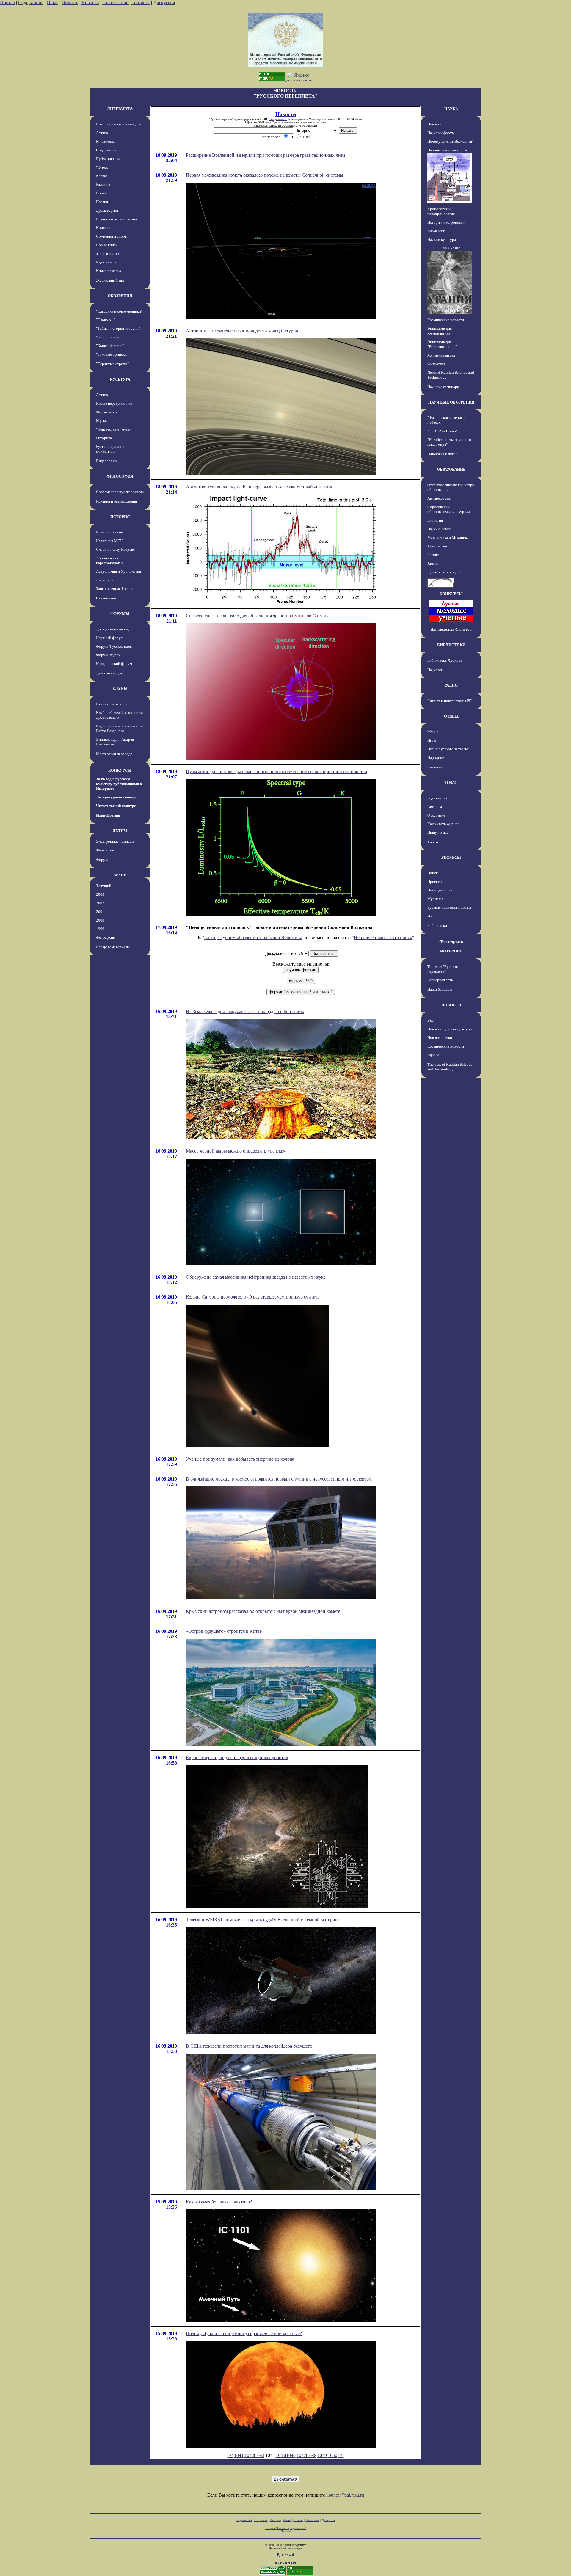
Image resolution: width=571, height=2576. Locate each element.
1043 (260, 2455)
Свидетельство (278, 119)
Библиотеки (437, 926)
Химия (433, 563)
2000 (100, 920)
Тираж (433, 842)
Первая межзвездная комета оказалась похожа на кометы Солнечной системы (265, 175)
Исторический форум (114, 664)
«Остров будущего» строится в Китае (224, 1631)
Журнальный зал (110, 280)
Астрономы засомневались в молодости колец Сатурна (242, 331)
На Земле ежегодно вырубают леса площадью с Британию (245, 1011)
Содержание (31, 3)
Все (430, 1020)
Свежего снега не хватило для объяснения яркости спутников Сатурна (258, 616)
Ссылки (298, 2520)
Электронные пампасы (115, 841)
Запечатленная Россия (115, 589)
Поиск (433, 873)
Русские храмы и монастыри (110, 449)
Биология (435, 520)
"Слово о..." (106, 320)
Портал (7, 3)
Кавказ (102, 176)
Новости (90, 3)
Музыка (103, 421)
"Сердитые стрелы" (112, 364)
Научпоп (435, 670)
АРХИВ (120, 875)
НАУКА (451, 109)
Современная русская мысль (120, 492)
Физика (433, 555)
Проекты (435, 882)
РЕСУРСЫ (451, 857)
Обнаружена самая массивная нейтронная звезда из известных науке (256, 1277)
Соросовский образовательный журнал (449, 509)
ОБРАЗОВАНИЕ (451, 469)
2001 (100, 912)
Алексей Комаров (291, 2548)
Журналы (435, 899)
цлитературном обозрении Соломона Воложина (253, 937)
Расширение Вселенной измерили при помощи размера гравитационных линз (266, 155)
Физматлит (436, 364)
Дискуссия (164, 3)
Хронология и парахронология (110, 560)
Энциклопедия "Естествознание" (442, 344)
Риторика (104, 438)
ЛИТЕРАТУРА (120, 109)
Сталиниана (106, 598)
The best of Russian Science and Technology (450, 1067)
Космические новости (446, 320)
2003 (100, 894)
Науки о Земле (439, 529)
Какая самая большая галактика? (219, 2202)
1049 (322, 2455)
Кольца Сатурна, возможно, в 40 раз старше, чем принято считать (253, 1297)
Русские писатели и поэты (449, 907)
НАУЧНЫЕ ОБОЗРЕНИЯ (451, 402)
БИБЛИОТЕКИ (451, 645)
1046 (291, 2455)
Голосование (116, 3)
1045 (280, 2455)
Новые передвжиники (114, 403)
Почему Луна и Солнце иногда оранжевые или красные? (244, 2334)
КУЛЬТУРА (120, 379)
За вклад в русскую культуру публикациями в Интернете (119, 784)
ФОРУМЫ (120, 614)
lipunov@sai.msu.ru (345, 2495)
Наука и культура (442, 240)
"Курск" (103, 167)
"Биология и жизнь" (444, 454)
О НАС (451, 782)
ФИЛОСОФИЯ (120, 476)
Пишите (70, 3)
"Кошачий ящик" (110, 346)
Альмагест (105, 580)
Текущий (104, 886)
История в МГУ (109, 541)
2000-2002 (451, 248)
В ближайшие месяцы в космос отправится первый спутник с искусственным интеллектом (279, 1479)
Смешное (435, 767)
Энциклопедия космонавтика (440, 331)
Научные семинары (444, 387)
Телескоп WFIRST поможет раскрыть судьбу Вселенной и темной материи (262, 1920)
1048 (312, 2455)
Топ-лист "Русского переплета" (443, 969)
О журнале (436, 815)
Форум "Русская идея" (115, 646)
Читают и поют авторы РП (450, 701)
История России (110, 532)
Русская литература (444, 572)
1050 (332, 2455)
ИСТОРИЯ (120, 517)
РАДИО (451, 685)
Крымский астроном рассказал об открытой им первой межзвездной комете (263, 1611)
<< (230, 2455)
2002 (100, 903)
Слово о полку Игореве (115, 549)
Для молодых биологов (451, 629)
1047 (301, 2455)
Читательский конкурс (116, 806)
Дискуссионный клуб (114, 629)
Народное (436, 758)
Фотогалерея (107, 412)
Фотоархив (105, 937)
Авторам (435, 807)
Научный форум (110, 638)
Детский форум (109, 673)
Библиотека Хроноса (445, 660)
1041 (239, 2455)
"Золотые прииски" (112, 354)
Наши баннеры (440, 989)
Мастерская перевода (114, 754)
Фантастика (106, 850)
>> (341, 2455)
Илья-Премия (108, 815)
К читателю (106, 141)
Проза (101, 193)
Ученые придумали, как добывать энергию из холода (240, 1459)
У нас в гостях (108, 253)
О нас (52, 3)
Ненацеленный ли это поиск (383, 937)
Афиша (102, 133)
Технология (437, 546)
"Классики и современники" (119, 311)
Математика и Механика (448, 537)
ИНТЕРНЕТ (451, 951)
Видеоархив (106, 461)
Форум (102, 860)
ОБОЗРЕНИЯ (120, 296)
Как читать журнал (443, 824)
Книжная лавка (109, 271)
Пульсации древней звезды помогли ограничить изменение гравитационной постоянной (277, 771)
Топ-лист (141, 3)
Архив (287, 2520)
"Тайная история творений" (119, 328)
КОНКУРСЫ (120, 770)
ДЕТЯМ (120, 831)
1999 (100, 929)
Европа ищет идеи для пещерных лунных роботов (237, 1758)
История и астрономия (446, 222)
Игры (432, 740)
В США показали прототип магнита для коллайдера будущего (249, 2046)
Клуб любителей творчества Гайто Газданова (120, 728)
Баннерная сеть (440, 980)
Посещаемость (440, 890)
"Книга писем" (108, 337)
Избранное (436, 916)
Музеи (433, 732)
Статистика (313, 2520)
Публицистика (108, 159)
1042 (249, 2455)
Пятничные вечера (112, 704)
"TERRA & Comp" (442, 431)
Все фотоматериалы (113, 947)
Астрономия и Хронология (119, 571)
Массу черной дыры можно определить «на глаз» (236, 1151)
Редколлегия (437, 798)
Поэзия (102, 202)
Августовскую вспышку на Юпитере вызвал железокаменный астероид (259, 487)
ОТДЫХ (451, 716)
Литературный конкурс (117, 797)
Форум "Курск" (109, 655)
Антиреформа (439, 498)
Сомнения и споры (112, 236)
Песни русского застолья (448, 749)
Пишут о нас (438, 832)
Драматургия (107, 210)
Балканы (103, 185)
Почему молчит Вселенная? (451, 141)
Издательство (107, 262)
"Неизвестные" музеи (114, 429)
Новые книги (107, 245)
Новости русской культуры (119, 124)
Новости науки (440, 1038)
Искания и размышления (116, 219)
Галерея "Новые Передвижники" (286, 2528)
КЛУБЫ (120, 689)
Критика (103, 228)
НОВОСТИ (451, 1005)
